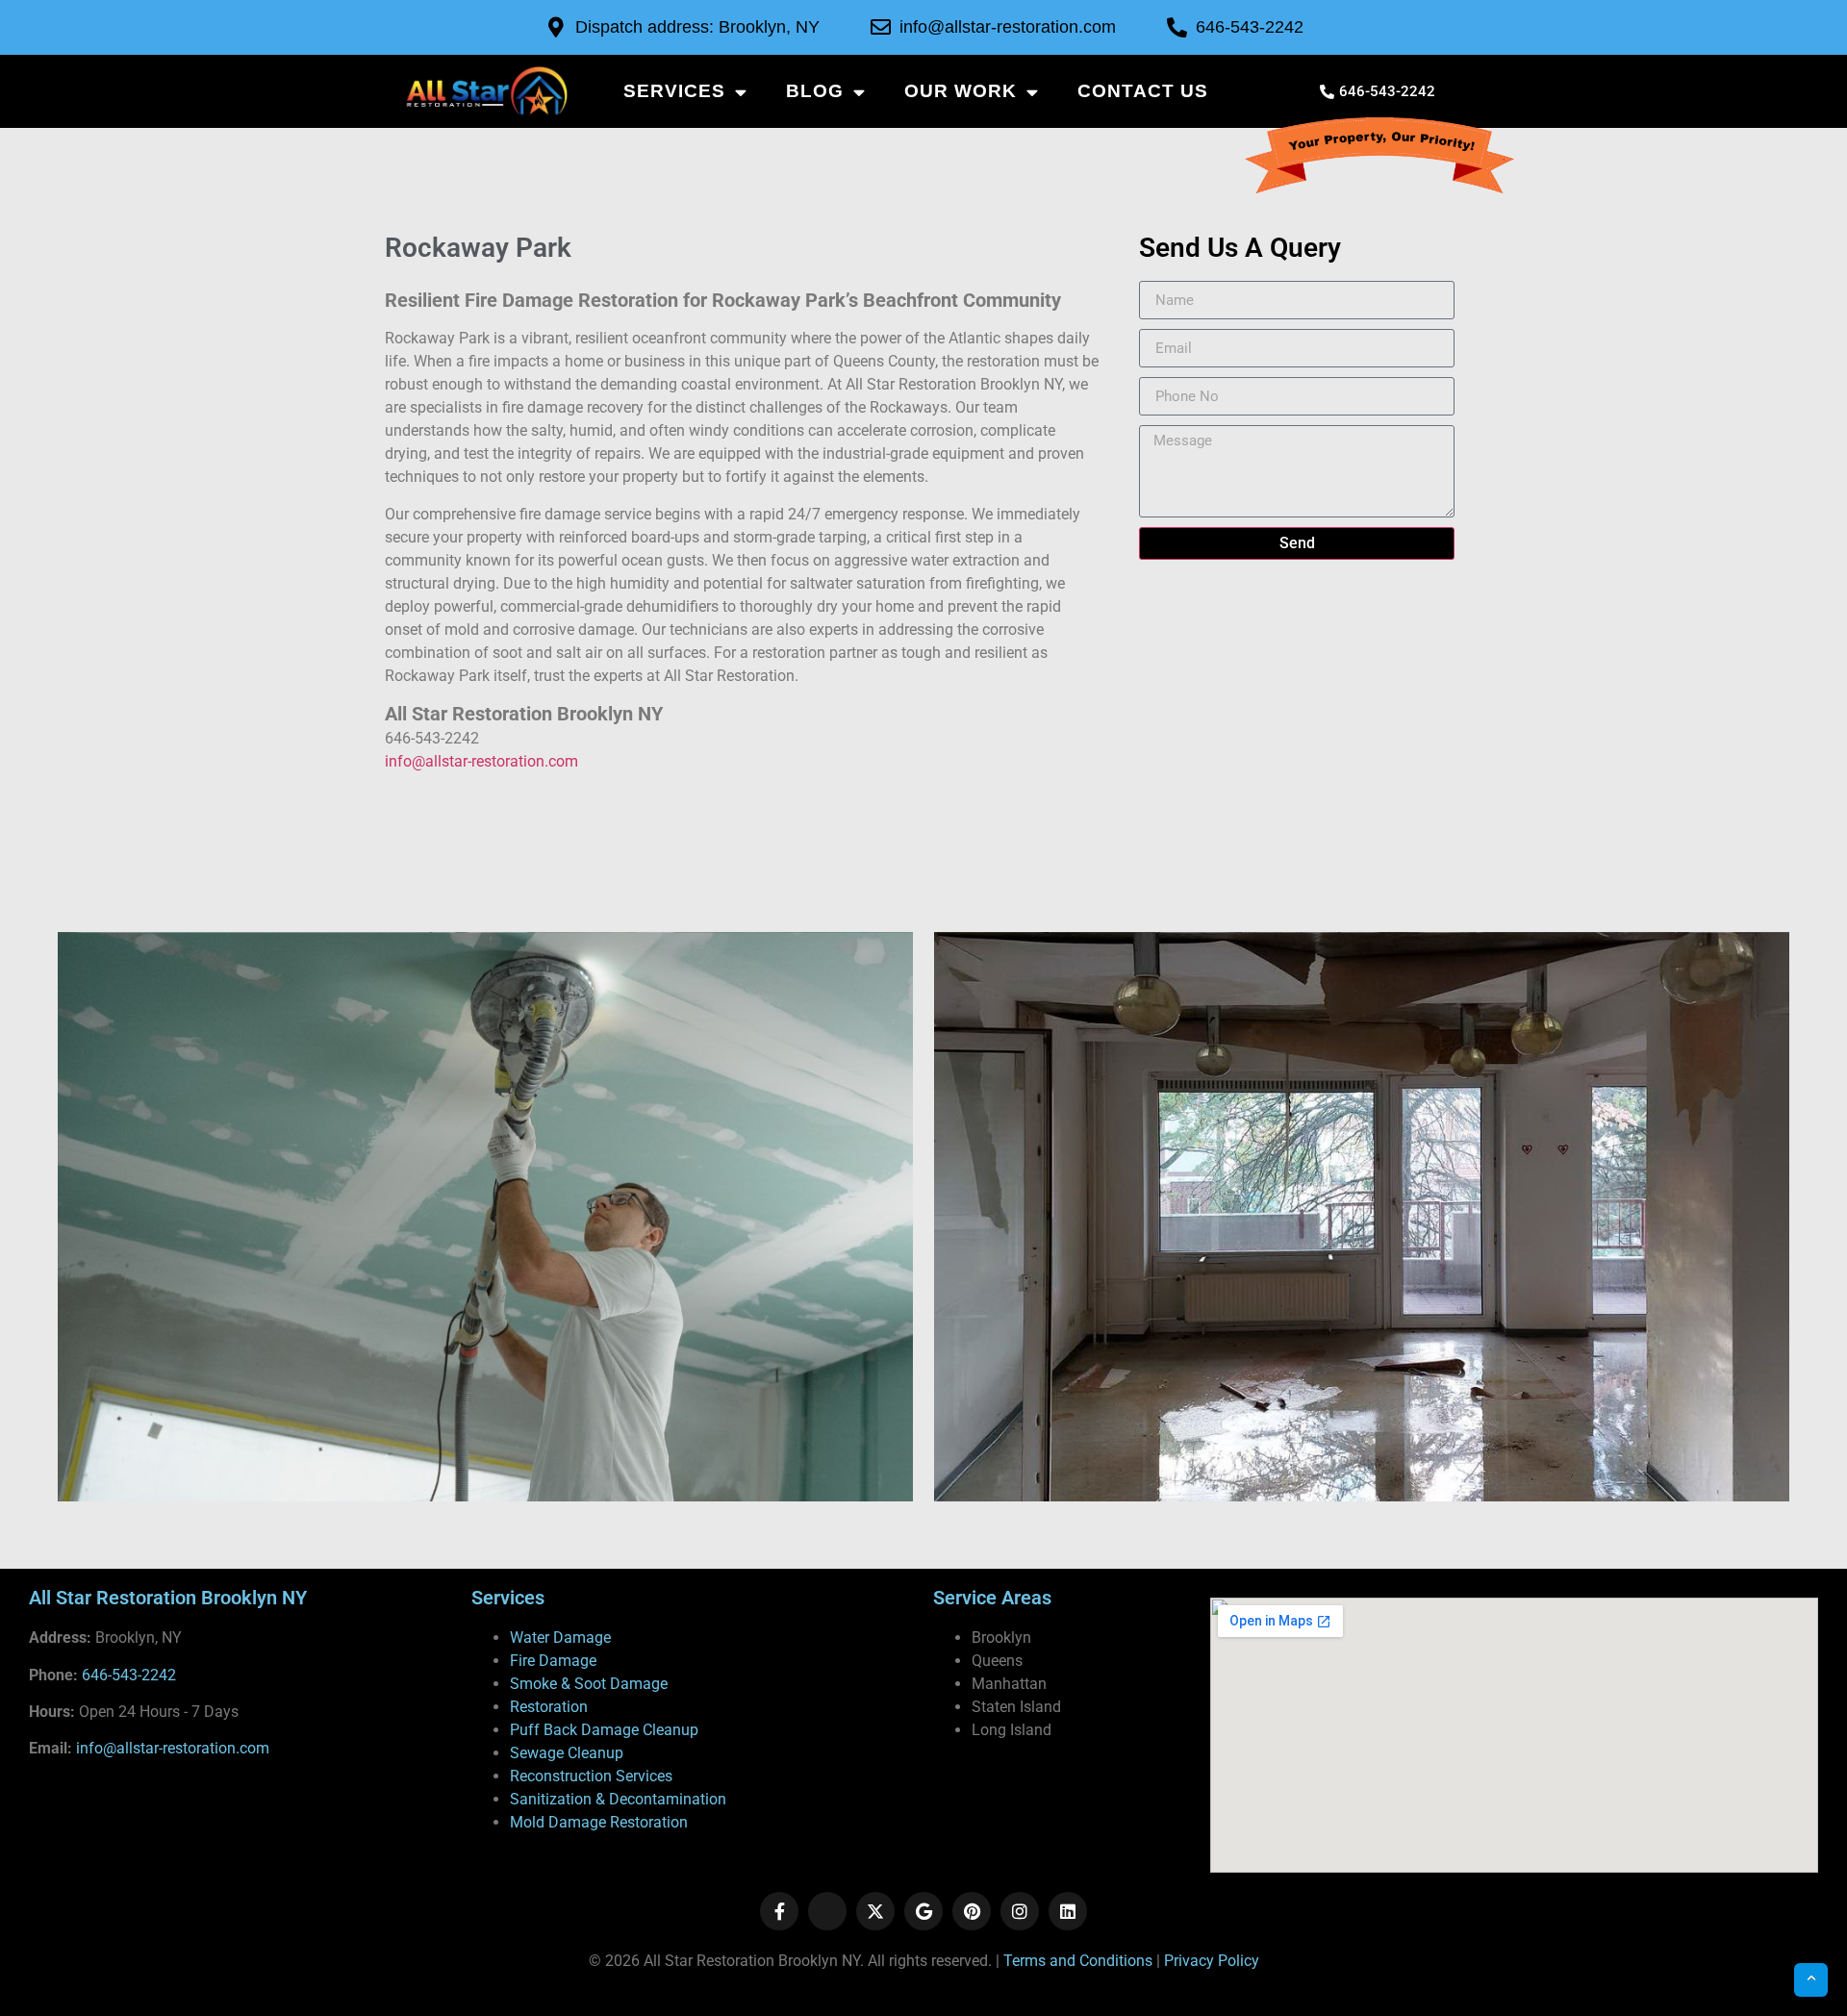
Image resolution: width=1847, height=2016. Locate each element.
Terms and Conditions (1078, 1961)
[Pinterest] (972, 1911)
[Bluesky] (827, 1911)
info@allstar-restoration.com (481, 761)
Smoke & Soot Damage (589, 1684)
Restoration (549, 1707)
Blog (815, 91)
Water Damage (560, 1638)
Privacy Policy (1212, 1961)
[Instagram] (1020, 1911)
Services (674, 91)
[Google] (923, 1911)
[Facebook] (779, 1911)
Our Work (961, 91)
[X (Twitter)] (875, 1911)
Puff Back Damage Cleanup (604, 1730)
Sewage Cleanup (567, 1753)
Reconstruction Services (591, 1776)
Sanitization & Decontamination (618, 1799)
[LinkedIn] (1068, 1911)
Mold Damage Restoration (599, 1822)
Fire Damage (553, 1661)
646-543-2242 (129, 1675)
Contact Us (1143, 91)
